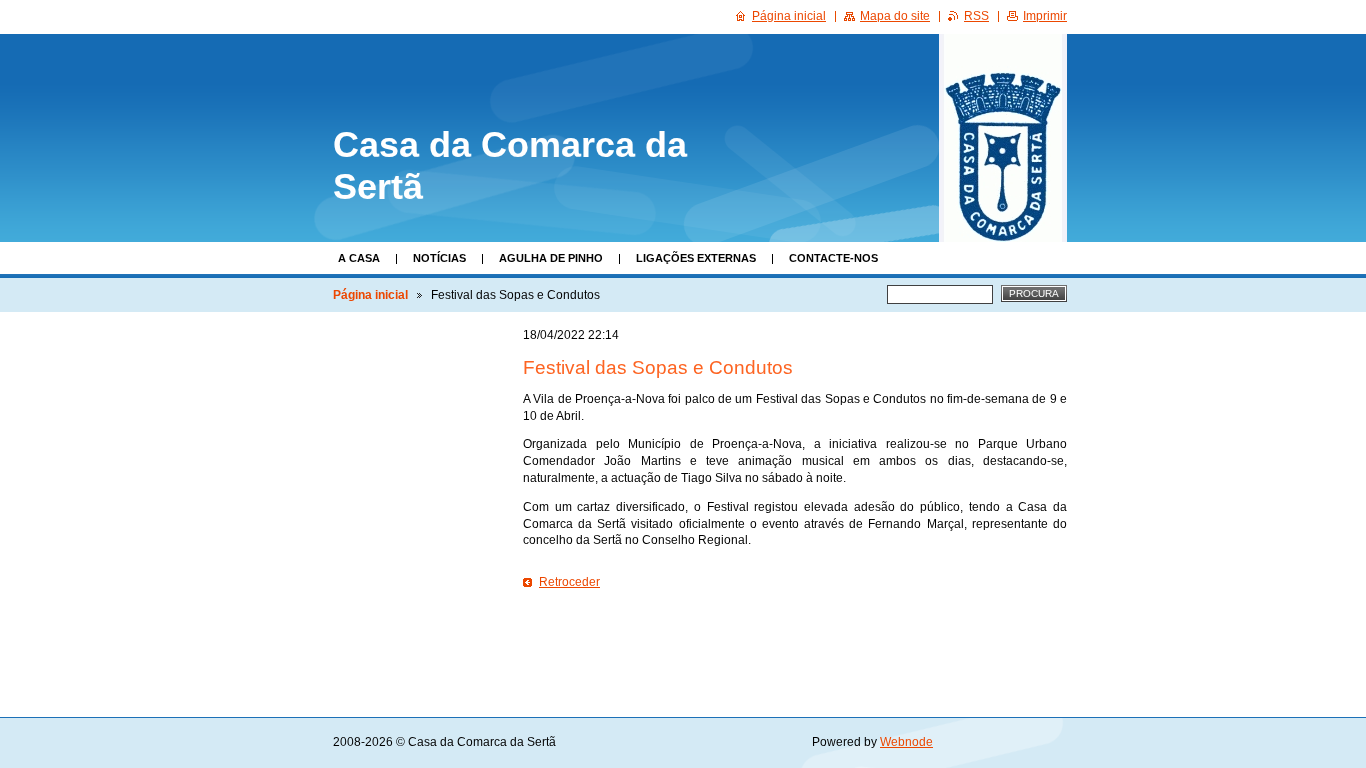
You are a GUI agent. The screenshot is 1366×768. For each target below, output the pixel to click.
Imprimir (1045, 16)
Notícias (439, 258)
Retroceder (569, 582)
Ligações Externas (696, 258)
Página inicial (370, 295)
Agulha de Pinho (551, 258)
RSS (976, 16)
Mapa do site (895, 16)
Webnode (906, 742)
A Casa (359, 258)
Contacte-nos (833, 258)
